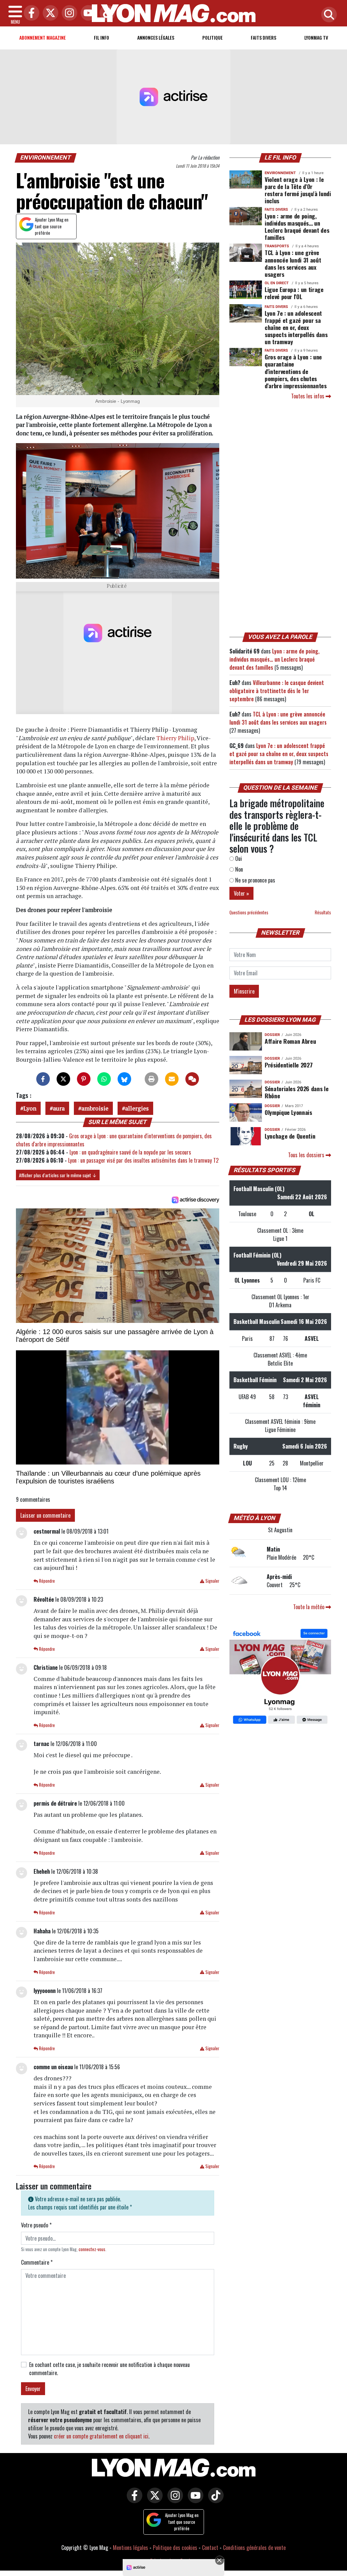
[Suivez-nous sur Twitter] (153, 2500)
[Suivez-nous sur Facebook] (280, 1677)
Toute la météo (309, 1607)
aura (59, 1108)
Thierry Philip (175, 738)
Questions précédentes (249, 912)
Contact (210, 2548)
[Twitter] (49, 13)
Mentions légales (130, 2548)
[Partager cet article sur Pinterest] (84, 1079)
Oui (238, 858)
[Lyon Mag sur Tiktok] (214, 2500)
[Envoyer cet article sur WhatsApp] (104, 1079)
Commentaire (37, 2262)
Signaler (212, 1581)
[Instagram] (68, 13)
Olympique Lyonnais (288, 1112)
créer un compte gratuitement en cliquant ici (101, 2436)
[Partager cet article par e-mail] (172, 1079)
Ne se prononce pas (254, 880)
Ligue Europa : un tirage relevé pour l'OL (294, 293)
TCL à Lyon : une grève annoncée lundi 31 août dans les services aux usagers (293, 263)
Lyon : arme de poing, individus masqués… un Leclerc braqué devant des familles (297, 226)
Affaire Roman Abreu (290, 1041)
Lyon (30, 1108)
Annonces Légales (156, 37)
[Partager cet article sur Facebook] (43, 1079)
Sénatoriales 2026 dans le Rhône (297, 1092)
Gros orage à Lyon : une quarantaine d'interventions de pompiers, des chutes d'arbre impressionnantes (296, 371)
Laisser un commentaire (45, 1515)
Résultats (323, 912)
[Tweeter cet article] (63, 1079)
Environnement (46, 158)
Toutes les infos (308, 396)
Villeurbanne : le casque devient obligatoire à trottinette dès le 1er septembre (277, 691)
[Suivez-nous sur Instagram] (173, 2500)
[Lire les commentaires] (192, 1079)
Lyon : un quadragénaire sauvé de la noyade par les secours (130, 1152)
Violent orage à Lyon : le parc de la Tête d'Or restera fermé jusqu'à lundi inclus (298, 190)
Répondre (46, 1581)
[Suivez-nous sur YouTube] (194, 2500)
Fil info (101, 37)
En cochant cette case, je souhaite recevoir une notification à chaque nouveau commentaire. (109, 2369)
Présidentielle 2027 (289, 1065)
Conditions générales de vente (254, 2548)
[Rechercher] (327, 15)
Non (238, 869)
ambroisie (95, 1108)
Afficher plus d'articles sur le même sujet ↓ (58, 1175)
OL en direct (277, 283)
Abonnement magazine (43, 37)
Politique (212, 37)
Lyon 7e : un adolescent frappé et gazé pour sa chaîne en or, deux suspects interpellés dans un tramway (296, 327)
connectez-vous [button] (92, 2249)
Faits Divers (263, 37)
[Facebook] (30, 13)
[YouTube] (87, 13)
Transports (277, 246)
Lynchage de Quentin (290, 1136)
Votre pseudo (36, 2225)
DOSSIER (272, 1035)
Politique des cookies (175, 2548)
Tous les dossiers (307, 1155)
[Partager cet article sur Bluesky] (124, 1079)
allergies (137, 1108)
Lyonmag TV (316, 37)
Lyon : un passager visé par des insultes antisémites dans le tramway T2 (143, 1160)
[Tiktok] (106, 13)
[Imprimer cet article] (151, 1079)
